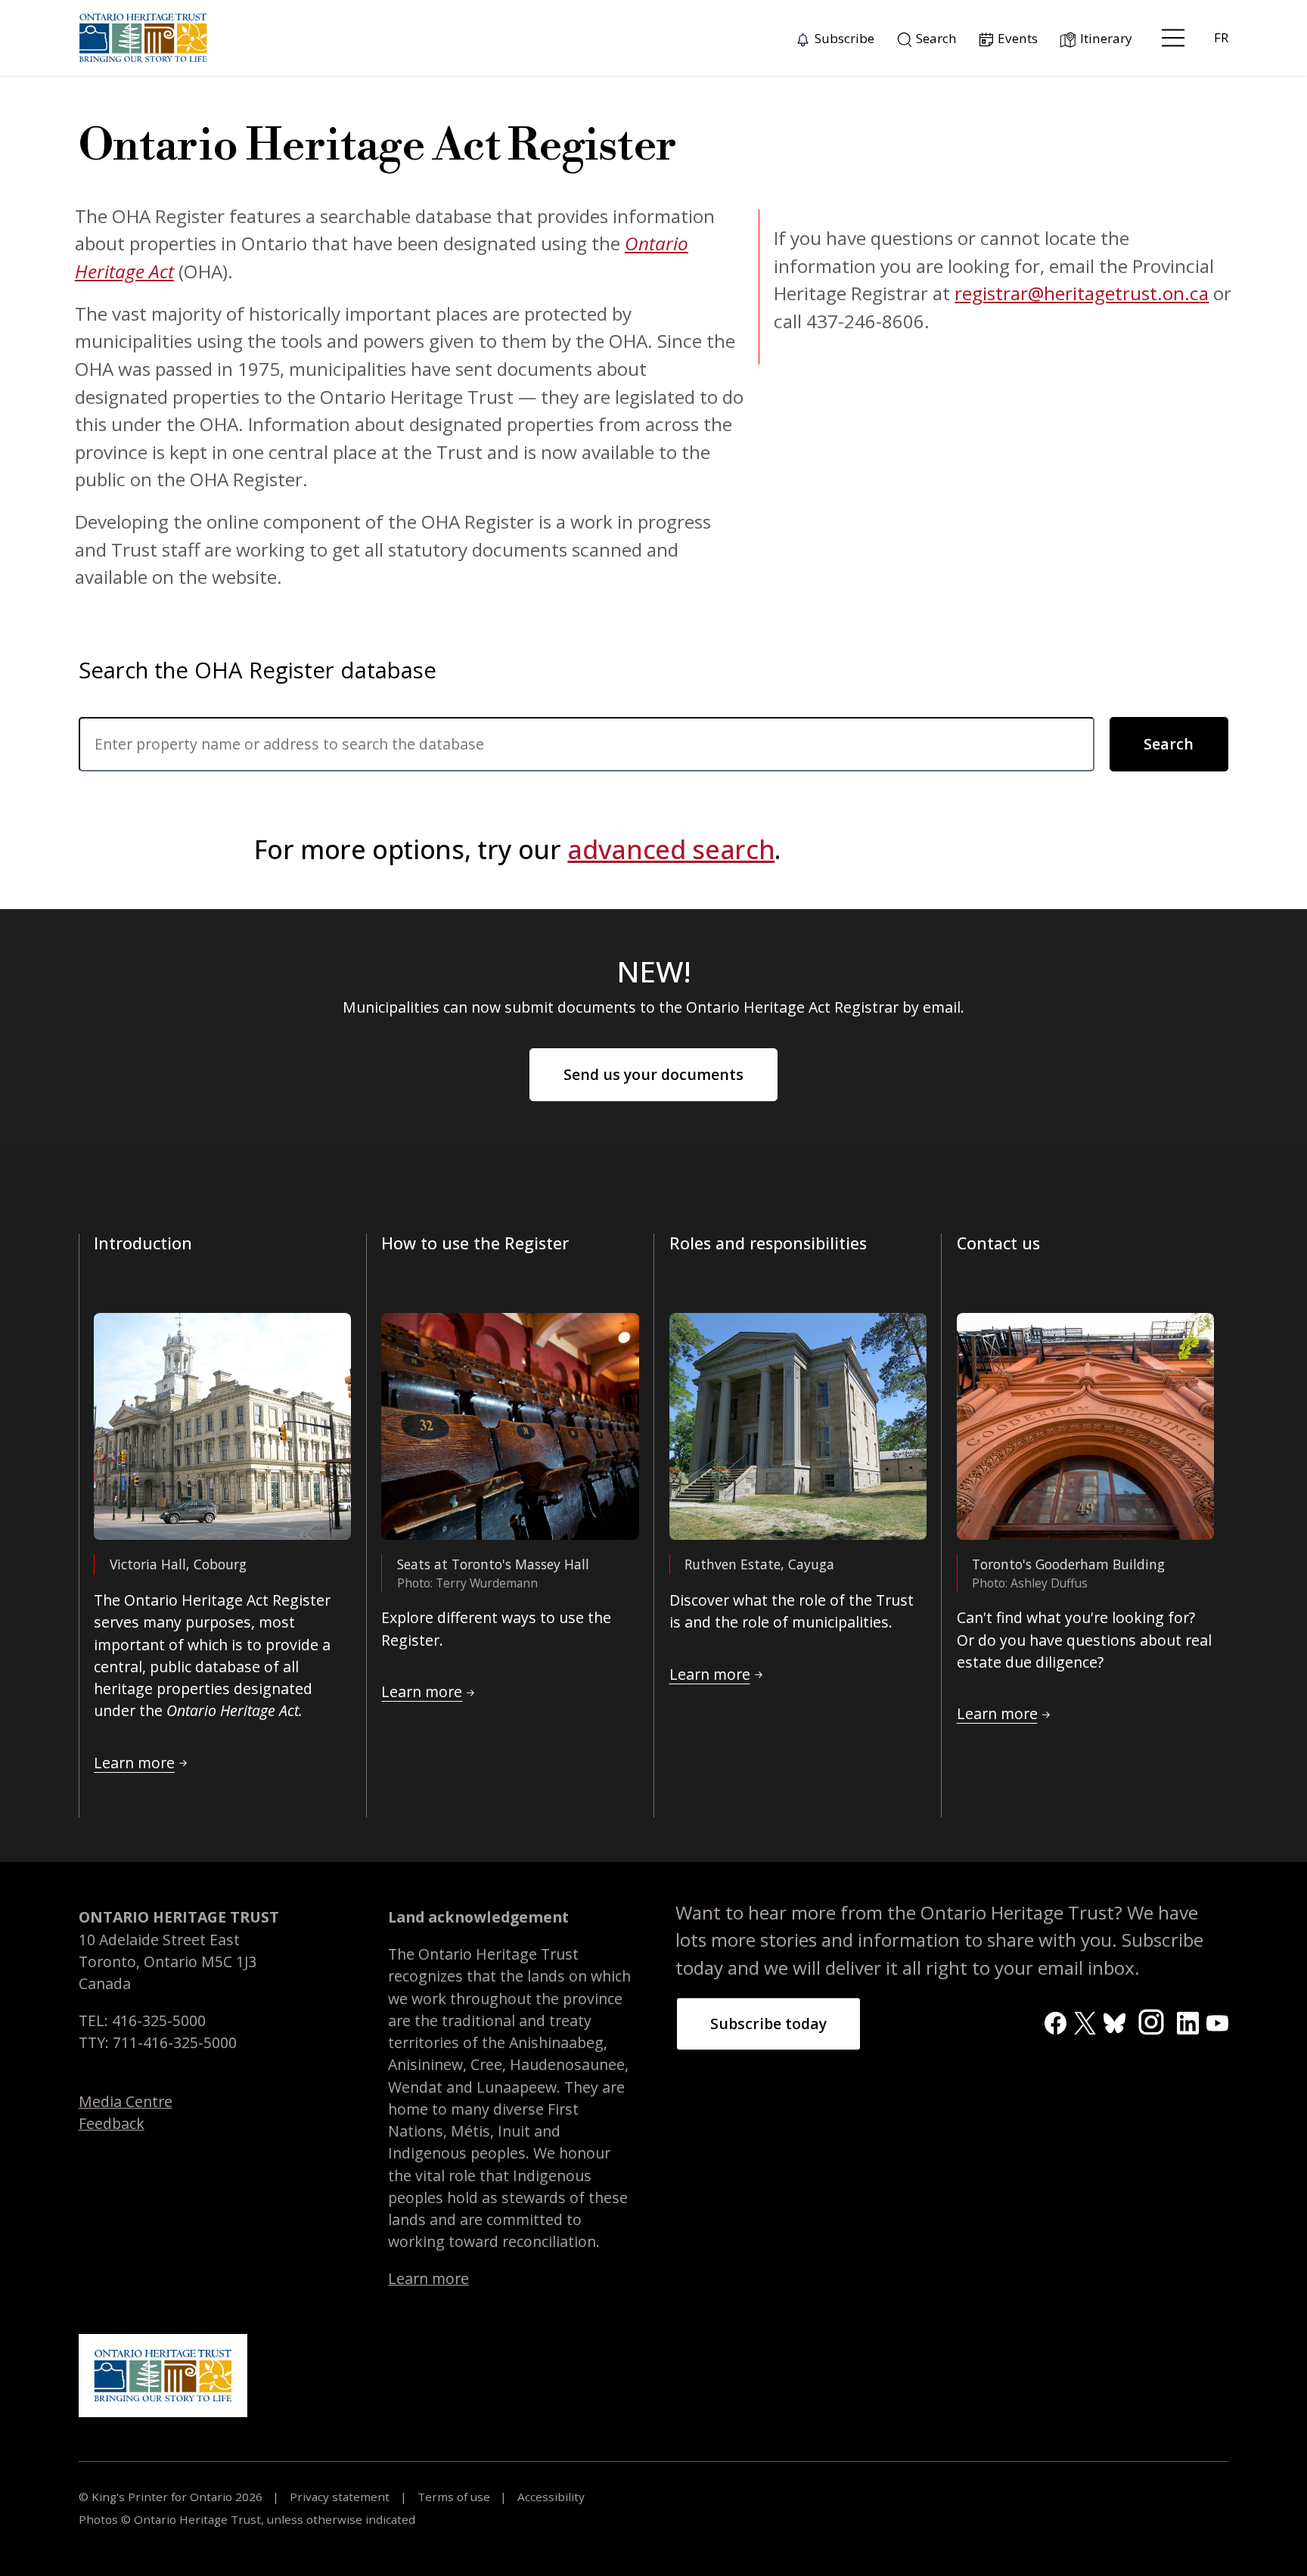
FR (1221, 37)
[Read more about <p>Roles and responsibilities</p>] (798, 1426)
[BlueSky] (1115, 2021)
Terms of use (454, 2497)
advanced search (671, 849)
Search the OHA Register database (258, 670)
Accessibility (549, 2497)
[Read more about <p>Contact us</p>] (1085, 1426)
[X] (1085, 2021)
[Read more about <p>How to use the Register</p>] (510, 1426)
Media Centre (126, 2101)
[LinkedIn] (1188, 2021)
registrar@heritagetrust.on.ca (1082, 293)
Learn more (428, 2278)
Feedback (112, 2123)
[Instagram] (1152, 2020)
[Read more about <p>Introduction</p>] (222, 1426)
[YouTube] (1217, 2021)
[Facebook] (1056, 2021)
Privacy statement (340, 2497)
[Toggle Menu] (1173, 38)
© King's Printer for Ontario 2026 (172, 2497)
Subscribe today (768, 2024)
